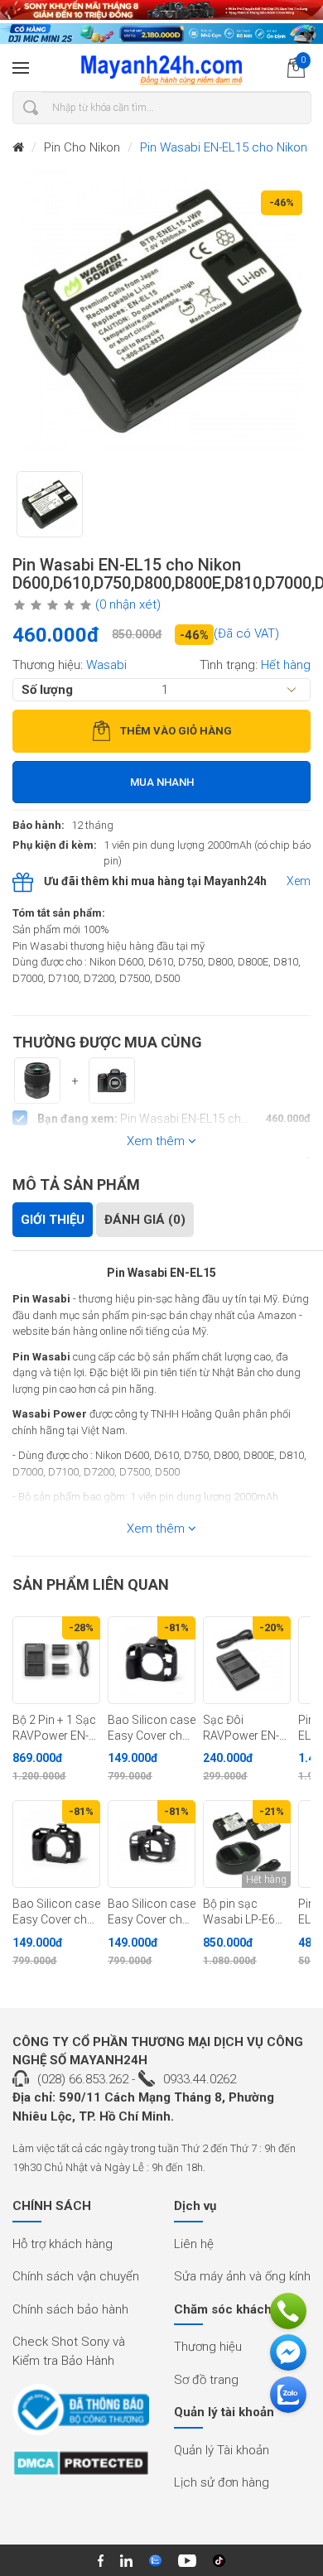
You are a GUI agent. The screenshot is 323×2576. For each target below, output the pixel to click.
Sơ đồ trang (206, 2380)
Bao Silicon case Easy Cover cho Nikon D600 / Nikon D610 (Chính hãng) (152, 1912)
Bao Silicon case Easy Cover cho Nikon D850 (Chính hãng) (152, 1728)
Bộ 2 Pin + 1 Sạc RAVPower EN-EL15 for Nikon (54, 1728)
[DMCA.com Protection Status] (81, 2468)
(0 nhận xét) (128, 604)
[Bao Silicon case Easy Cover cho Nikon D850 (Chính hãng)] (152, 1660)
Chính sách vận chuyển (76, 2276)
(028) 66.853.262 (83, 2079)
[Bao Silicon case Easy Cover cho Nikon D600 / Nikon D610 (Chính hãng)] (152, 1844)
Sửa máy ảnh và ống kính (242, 2276)
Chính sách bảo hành (70, 2309)
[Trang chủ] (18, 148)
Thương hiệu (208, 2347)
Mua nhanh (162, 782)
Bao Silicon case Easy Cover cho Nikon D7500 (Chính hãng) (56, 1912)
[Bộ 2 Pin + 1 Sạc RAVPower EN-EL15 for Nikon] (56, 1660)
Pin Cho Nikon (82, 147)
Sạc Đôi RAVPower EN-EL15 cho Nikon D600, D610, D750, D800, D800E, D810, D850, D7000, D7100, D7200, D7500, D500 (244, 1728)
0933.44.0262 (200, 2079)
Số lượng (47, 690)
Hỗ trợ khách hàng (63, 2244)
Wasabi (106, 665)
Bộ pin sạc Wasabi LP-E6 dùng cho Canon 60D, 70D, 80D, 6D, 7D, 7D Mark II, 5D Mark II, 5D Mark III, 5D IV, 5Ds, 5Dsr (246, 1912)
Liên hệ (194, 2244)
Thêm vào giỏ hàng (176, 731)
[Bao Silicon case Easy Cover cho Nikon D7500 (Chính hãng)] (56, 1844)
